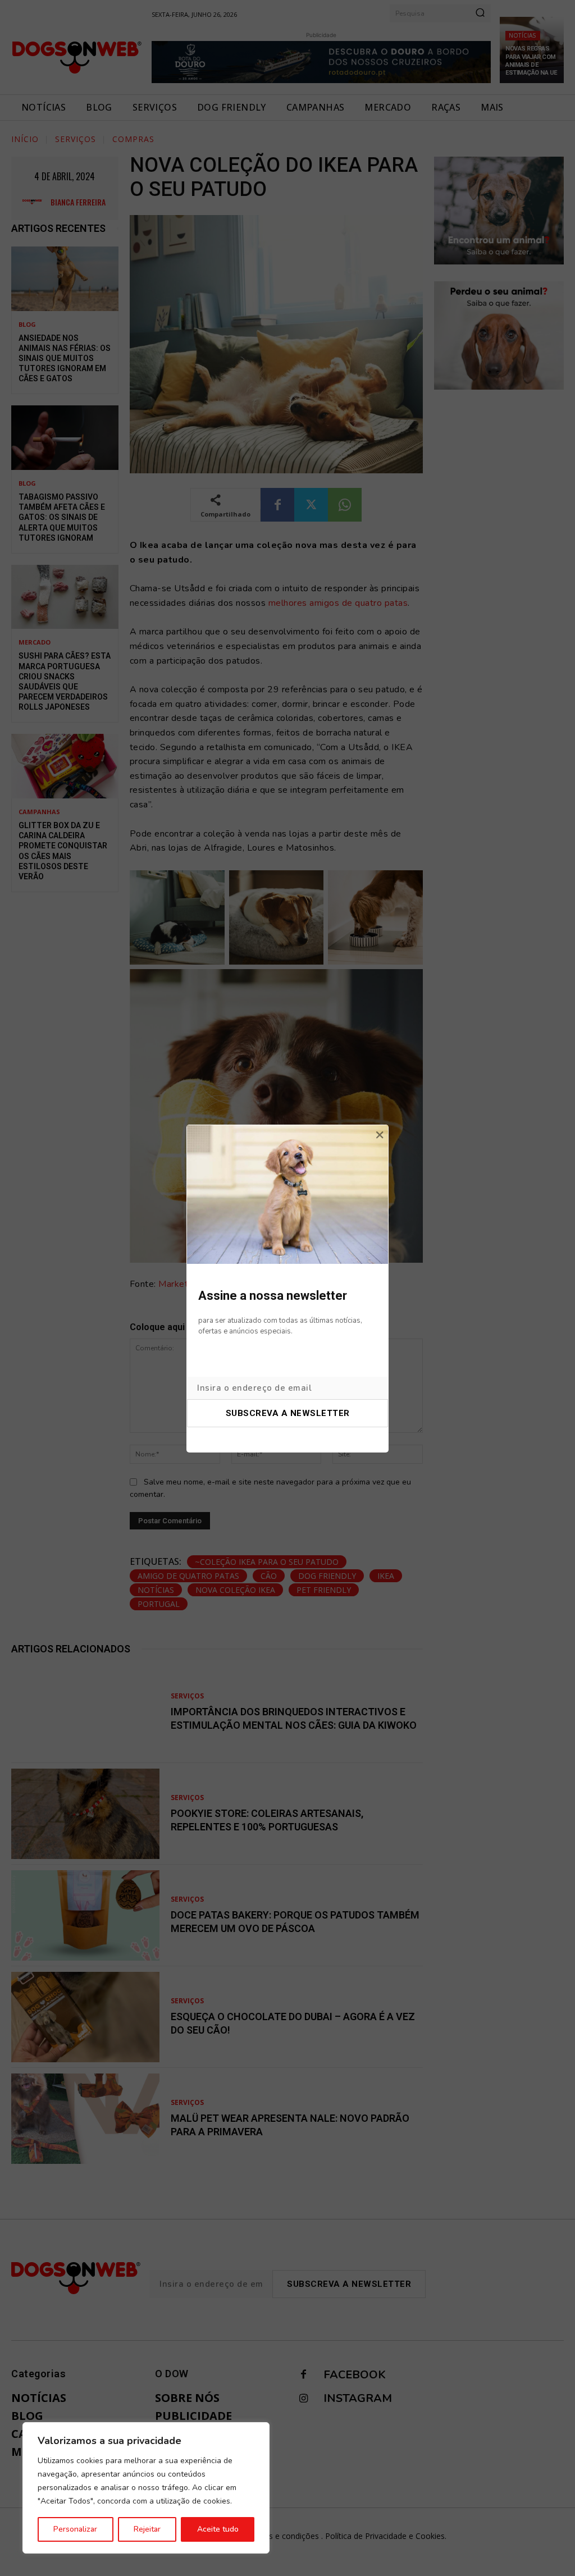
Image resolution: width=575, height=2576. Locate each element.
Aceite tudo (218, 2529)
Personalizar (75, 2529)
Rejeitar (147, 2529)
